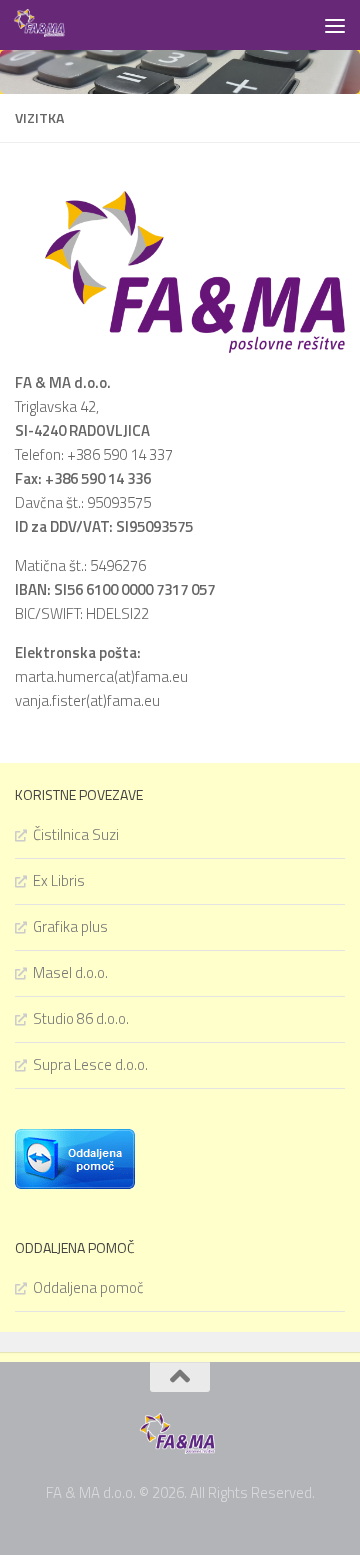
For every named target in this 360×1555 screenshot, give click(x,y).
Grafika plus (70, 926)
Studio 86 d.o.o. (81, 1018)
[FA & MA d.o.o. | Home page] (50, 25)
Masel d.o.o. (70, 972)
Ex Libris (59, 880)
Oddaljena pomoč (88, 1287)
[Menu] (335, 25)
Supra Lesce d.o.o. (90, 1064)
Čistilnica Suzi (76, 834)
